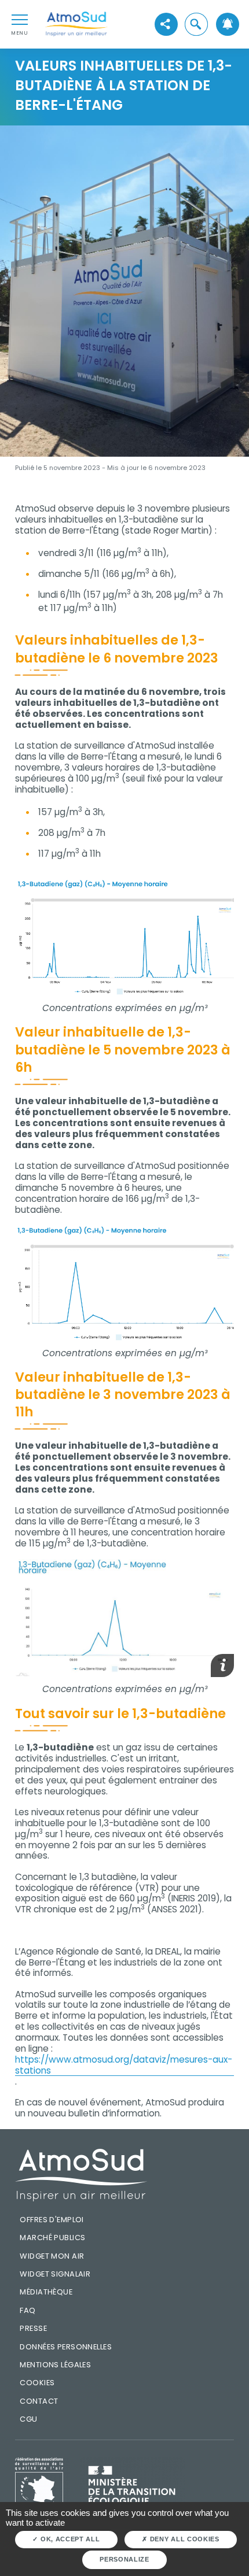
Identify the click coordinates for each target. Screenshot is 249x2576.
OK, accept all (69, 2539)
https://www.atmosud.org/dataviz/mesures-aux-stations (124, 2066)
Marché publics (52, 2238)
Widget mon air (52, 2256)
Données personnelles (66, 2347)
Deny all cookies (184, 2539)
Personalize (124, 2559)
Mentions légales (55, 2365)
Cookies (37, 2383)
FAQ (28, 2310)
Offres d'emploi (52, 2220)
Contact (39, 2401)
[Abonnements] (228, 24)
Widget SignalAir (55, 2274)
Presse (33, 2328)
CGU (28, 2419)
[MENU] (20, 19)
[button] (197, 24)
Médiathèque (46, 2292)
